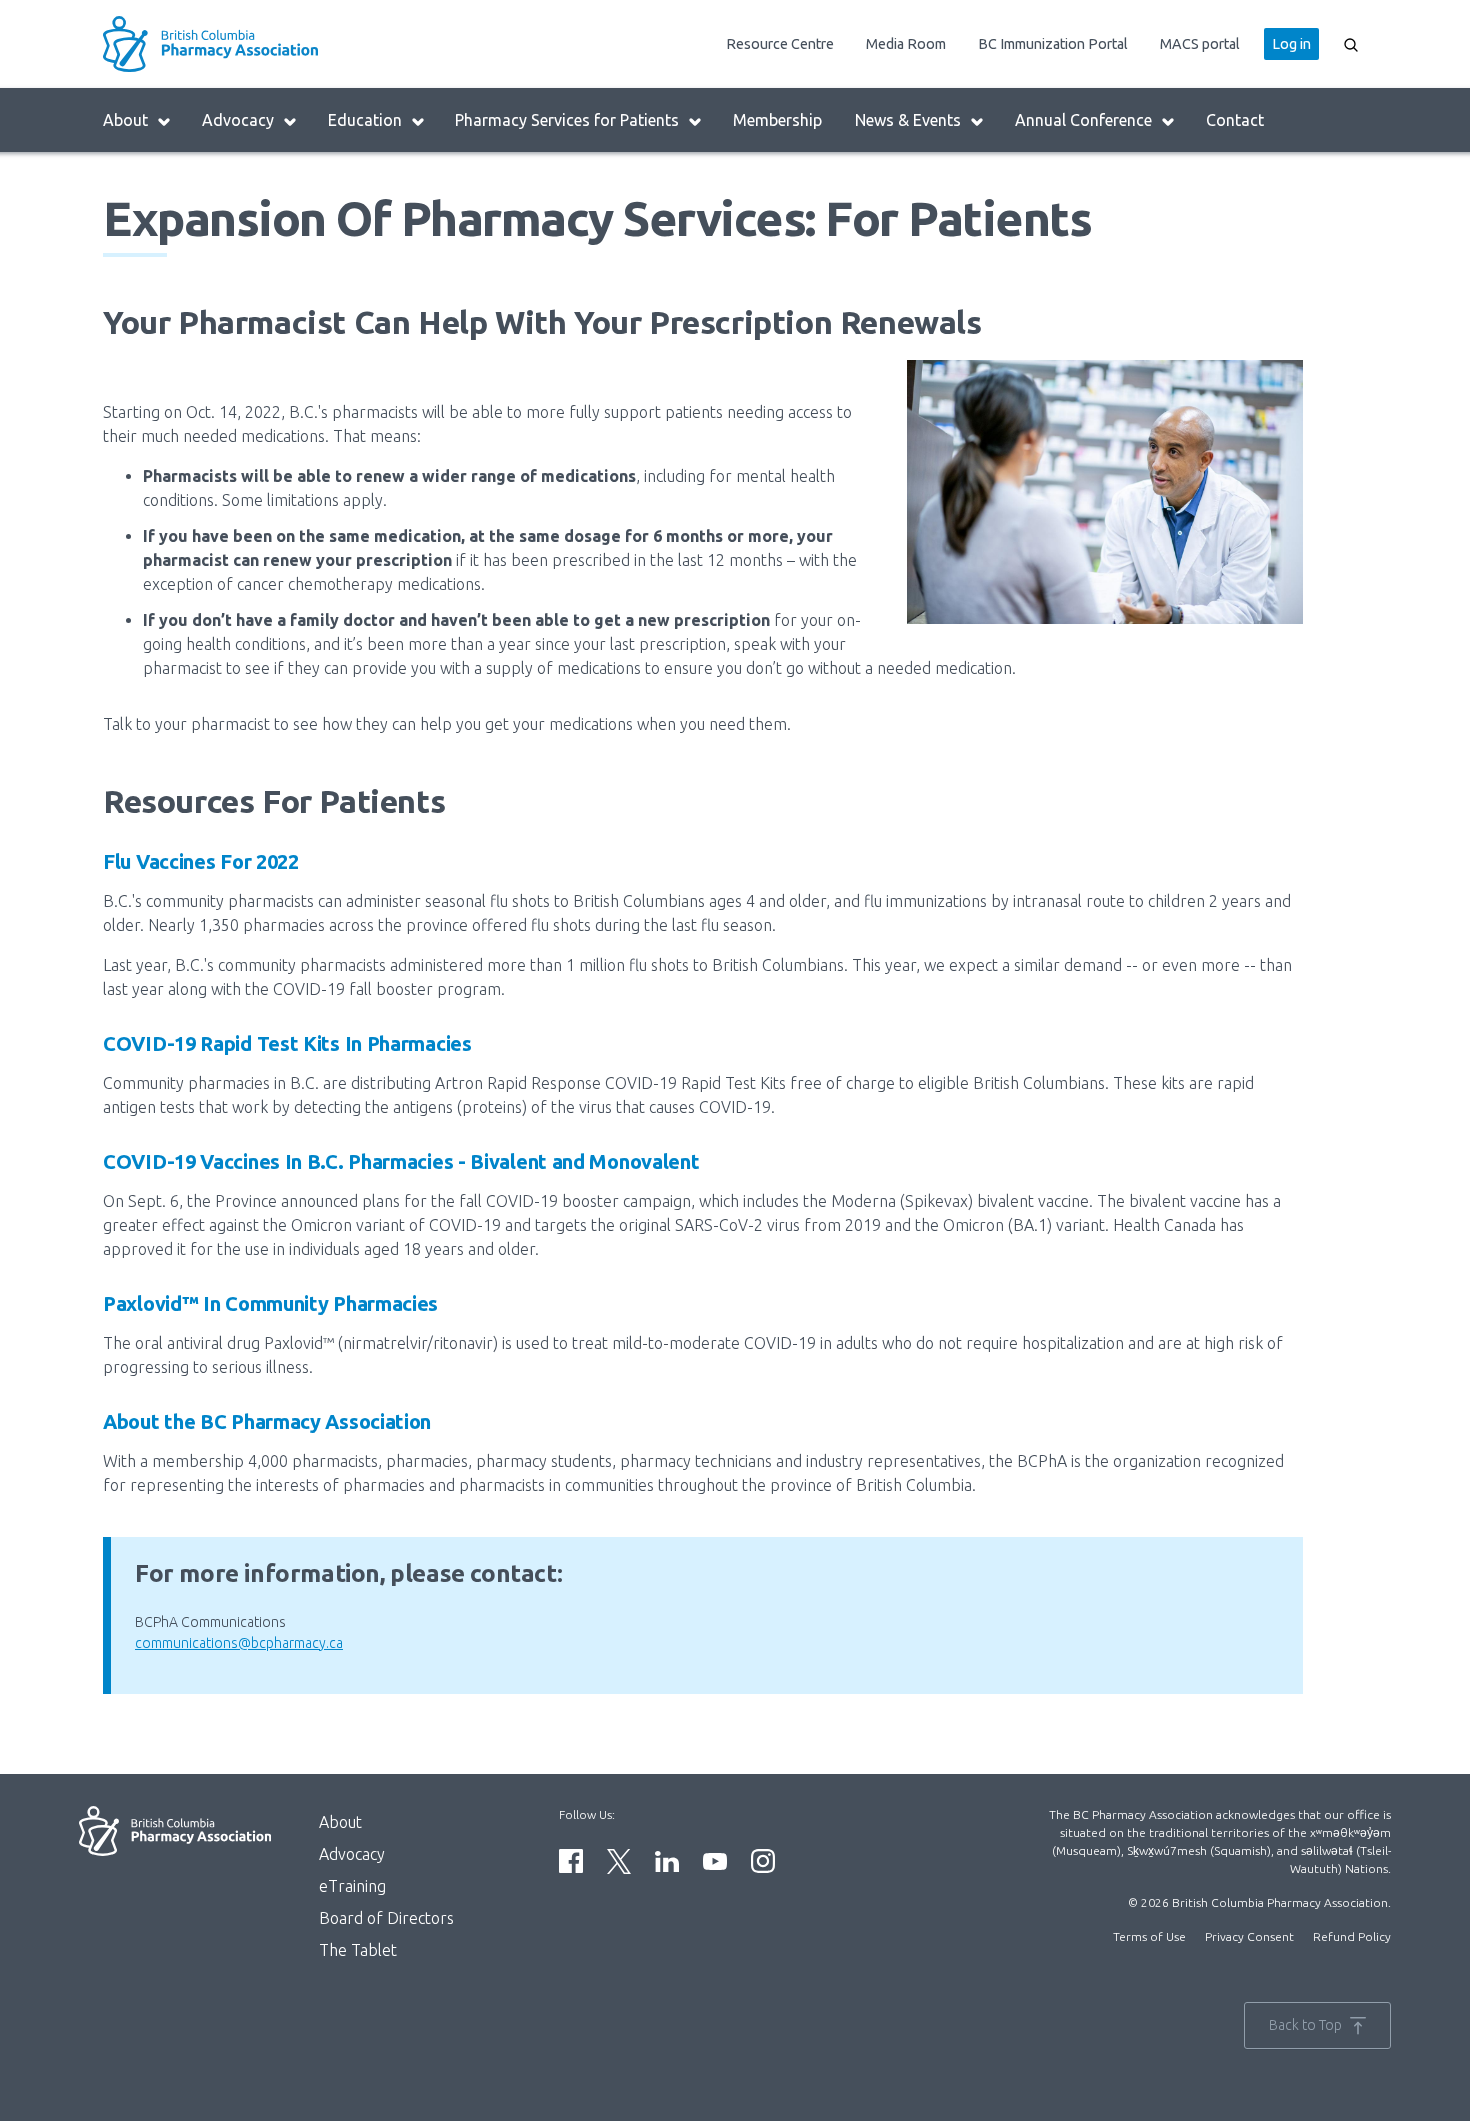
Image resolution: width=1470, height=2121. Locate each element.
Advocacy (238, 120)
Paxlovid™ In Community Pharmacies (270, 1303)
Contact (1235, 120)
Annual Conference (1083, 120)
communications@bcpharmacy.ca (239, 1643)
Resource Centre (780, 44)
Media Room (906, 44)
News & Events (908, 120)
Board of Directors (386, 1918)
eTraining (352, 1886)
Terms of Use (1149, 1936)
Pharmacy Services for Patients (567, 120)
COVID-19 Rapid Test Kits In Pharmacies (287, 1043)
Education (365, 120)
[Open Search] (1351, 44)
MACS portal (1200, 44)
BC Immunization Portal (1053, 44)
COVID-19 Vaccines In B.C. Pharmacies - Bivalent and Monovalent (401, 1161)
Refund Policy (1352, 1936)
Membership (777, 120)
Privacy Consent (1249, 1936)
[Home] (261, 44)
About (125, 120)
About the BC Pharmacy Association (267, 1421)
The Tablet (358, 1950)
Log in (1291, 44)
